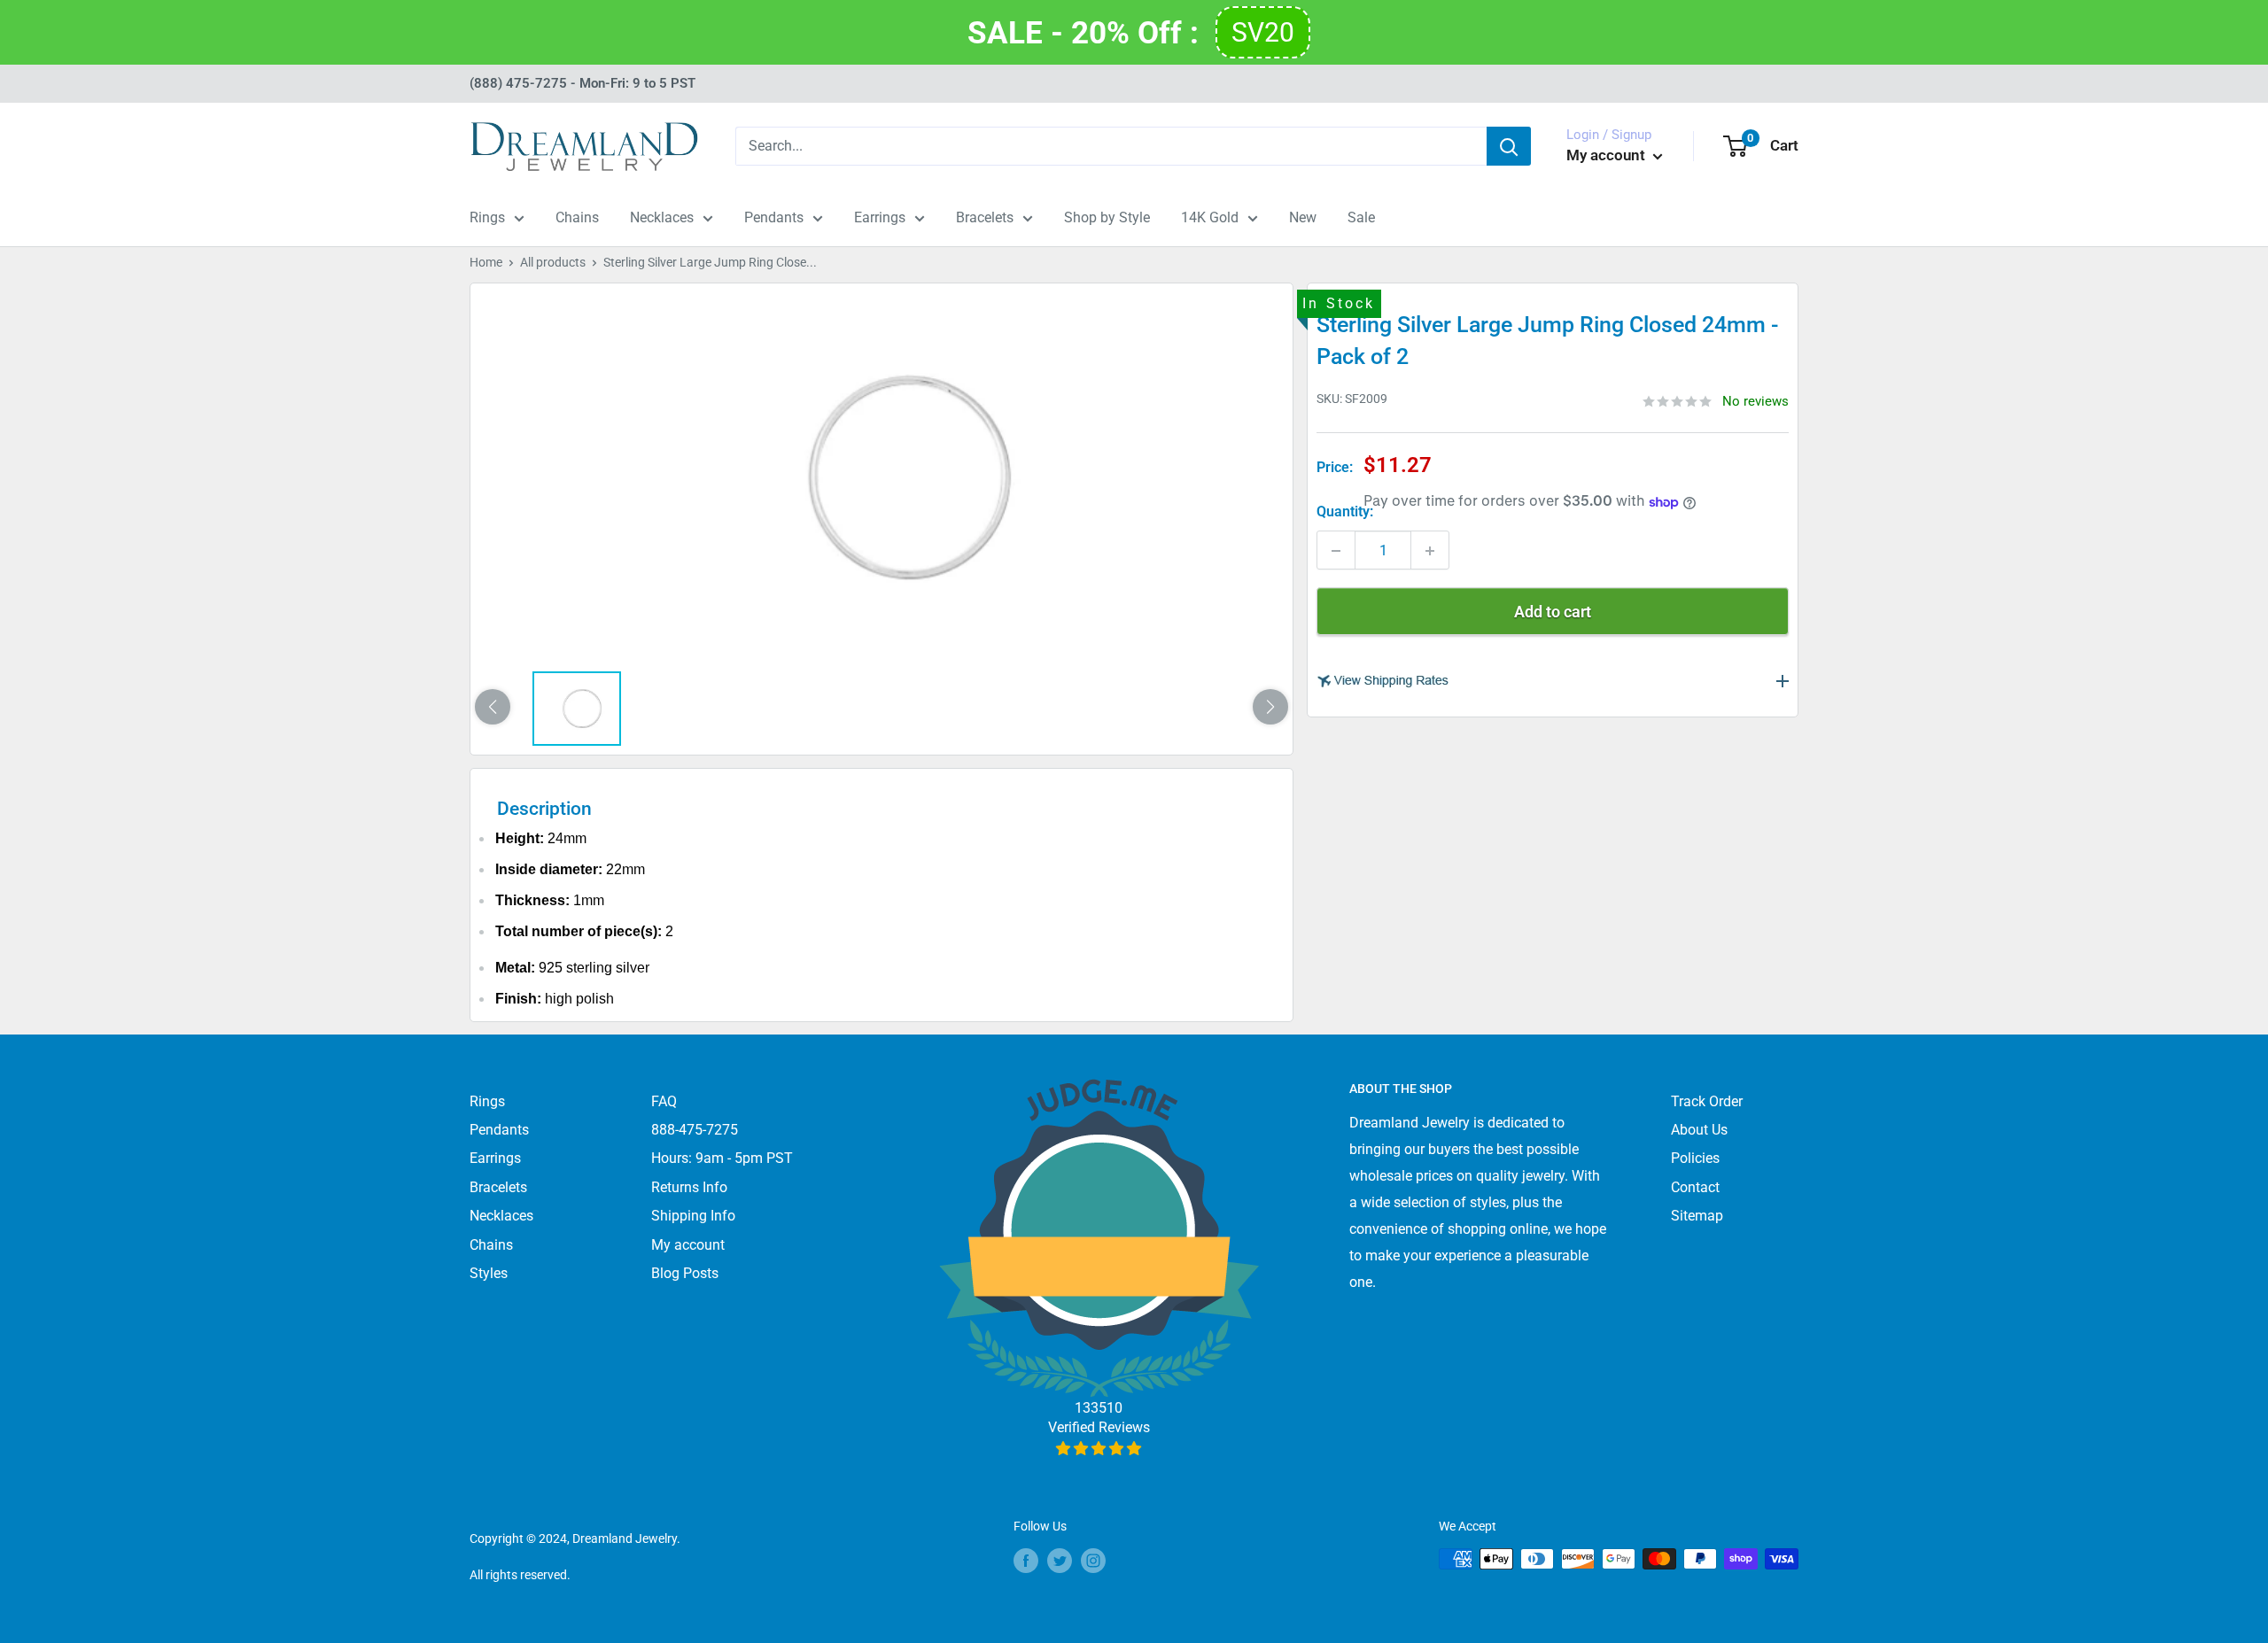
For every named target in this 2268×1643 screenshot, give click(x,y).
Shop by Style (1107, 217)
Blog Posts (685, 1273)
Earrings (880, 217)
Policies (1695, 1158)
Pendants (774, 217)
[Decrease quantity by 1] (1336, 551)
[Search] (1509, 146)
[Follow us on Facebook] (1026, 1561)
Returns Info (689, 1187)
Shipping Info (693, 1216)
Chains (577, 217)
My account (1608, 155)
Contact (1695, 1187)
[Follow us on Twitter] (1060, 1561)
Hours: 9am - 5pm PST (722, 1158)
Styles (489, 1273)
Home (486, 262)
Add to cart (1553, 612)
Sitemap (1697, 1216)
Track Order (1707, 1101)
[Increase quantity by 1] (1430, 551)
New (1303, 217)
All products (553, 262)
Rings (487, 217)
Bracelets (985, 217)
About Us (1699, 1130)
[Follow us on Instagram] (1093, 1561)
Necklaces (662, 217)
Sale (1361, 217)
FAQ (664, 1101)
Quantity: (1345, 512)
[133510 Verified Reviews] (1099, 1449)
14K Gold (1210, 217)
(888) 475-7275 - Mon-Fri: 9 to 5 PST (583, 83)
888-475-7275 (695, 1130)
